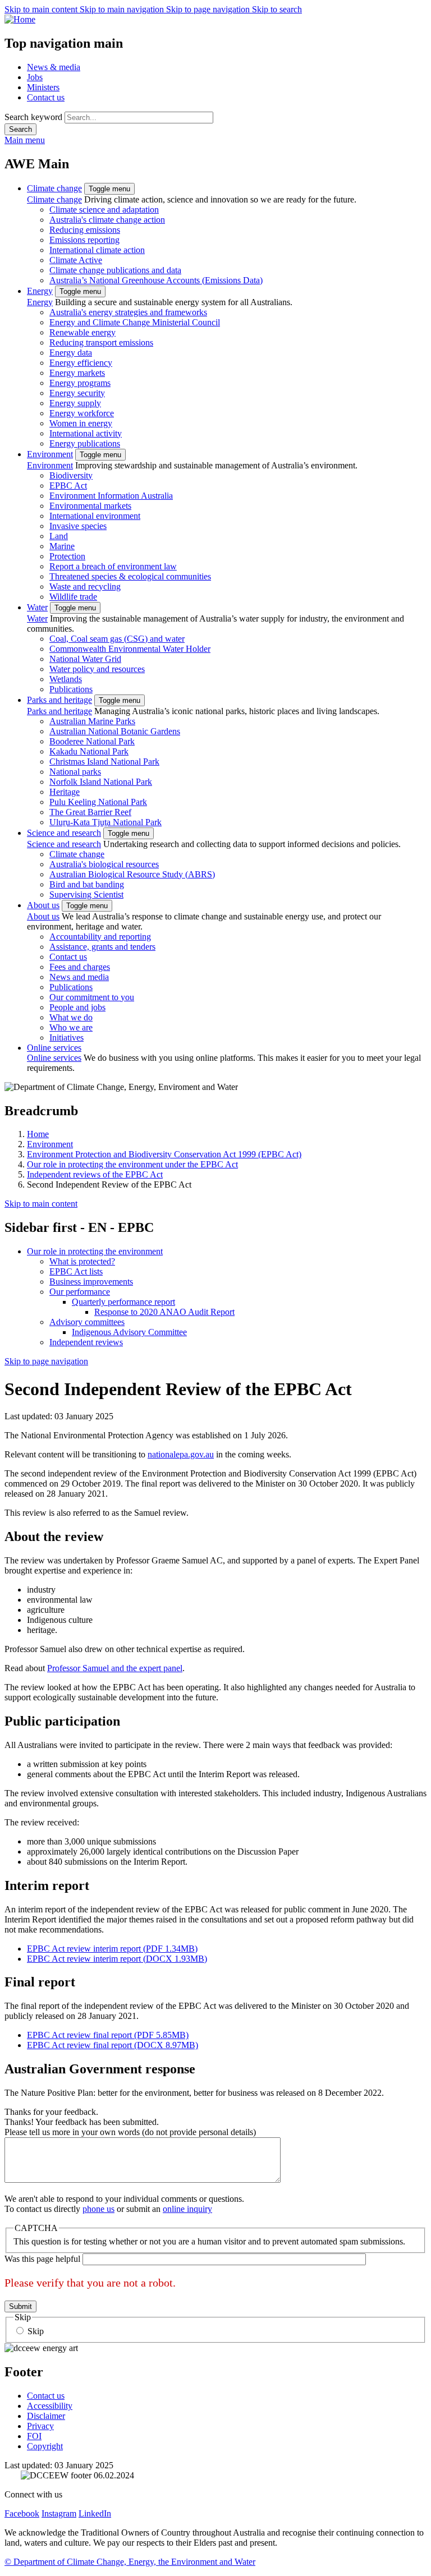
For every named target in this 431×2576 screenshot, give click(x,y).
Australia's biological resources (104, 864)
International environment (95, 516)
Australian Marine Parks (92, 721)
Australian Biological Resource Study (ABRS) (132, 874)
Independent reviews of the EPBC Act (95, 1174)
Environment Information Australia (111, 496)
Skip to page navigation (209, 9)
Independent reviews (86, 1342)
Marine (62, 546)
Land (59, 536)
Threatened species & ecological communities (130, 576)
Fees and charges (80, 967)
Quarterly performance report (123, 1302)
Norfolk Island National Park (101, 782)
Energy (40, 291)
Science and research (64, 833)
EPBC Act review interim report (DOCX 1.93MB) (117, 1959)
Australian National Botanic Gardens (115, 731)
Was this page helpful (42, 2259)
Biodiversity (71, 475)
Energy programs (80, 383)
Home (38, 1134)
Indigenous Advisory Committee (129, 1332)
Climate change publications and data (115, 270)
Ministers (43, 87)
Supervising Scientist (86, 894)
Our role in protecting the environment (95, 1251)
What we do (71, 1017)
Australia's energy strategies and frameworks (128, 312)
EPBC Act (68, 486)
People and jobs (77, 1007)
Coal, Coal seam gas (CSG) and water (117, 639)
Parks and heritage (59, 700)
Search (20, 129)
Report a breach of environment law (113, 566)
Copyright (45, 2446)
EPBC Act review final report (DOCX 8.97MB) (113, 2045)
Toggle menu (109, 189)
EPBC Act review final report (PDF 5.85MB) (108, 2035)
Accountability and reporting (100, 937)
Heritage (65, 792)
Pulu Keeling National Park (98, 802)
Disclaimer (46, 2416)
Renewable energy (82, 332)
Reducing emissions (85, 230)
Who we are (71, 1027)
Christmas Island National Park (104, 762)
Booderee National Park (92, 741)
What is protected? (82, 1261)
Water (37, 607)
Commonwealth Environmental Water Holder (130, 649)
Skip (36, 2331)
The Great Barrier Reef (90, 812)
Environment (50, 454)
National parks (75, 772)
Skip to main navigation (123, 9)
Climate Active (76, 260)
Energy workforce (82, 413)
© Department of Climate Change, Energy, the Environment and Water (130, 2562)
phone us (98, 2209)
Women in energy (81, 423)
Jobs (35, 77)
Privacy (40, 2426)
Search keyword (33, 117)
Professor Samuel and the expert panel (115, 1668)
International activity (86, 433)
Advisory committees (87, 1322)
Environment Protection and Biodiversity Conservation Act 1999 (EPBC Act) (164, 1154)
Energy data (71, 353)
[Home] (215, 20)
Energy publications (85, 443)
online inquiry (187, 2209)
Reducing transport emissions (101, 342)
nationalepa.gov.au (181, 1454)
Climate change (54, 188)
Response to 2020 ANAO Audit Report (164, 1312)
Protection (67, 556)
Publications (71, 689)
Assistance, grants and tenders (102, 947)
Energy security (77, 393)
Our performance (80, 1292)
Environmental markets (90, 506)
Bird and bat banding (87, 884)
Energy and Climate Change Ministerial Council (135, 322)
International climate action (97, 250)
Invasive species (78, 526)
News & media (54, 67)
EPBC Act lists (76, 1271)
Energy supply (75, 403)
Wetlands (66, 679)
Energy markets (77, 373)
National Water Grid (85, 659)
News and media (79, 977)
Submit (20, 2306)
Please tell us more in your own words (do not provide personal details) (130, 2132)
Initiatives (67, 1038)
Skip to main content (42, 9)
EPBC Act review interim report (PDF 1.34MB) (112, 1949)
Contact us (46, 97)
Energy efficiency (81, 363)
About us (43, 905)
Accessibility (50, 2406)
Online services (54, 1048)
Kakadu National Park (89, 751)
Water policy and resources (97, 669)
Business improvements (91, 1282)
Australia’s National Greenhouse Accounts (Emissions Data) (156, 280)
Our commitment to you (92, 997)
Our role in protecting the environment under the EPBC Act (132, 1164)
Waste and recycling (85, 586)
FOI (34, 2436)
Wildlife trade (73, 597)
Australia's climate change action (107, 220)
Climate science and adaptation (104, 210)
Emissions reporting (84, 240)
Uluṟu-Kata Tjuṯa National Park (106, 822)
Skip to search (277, 9)
